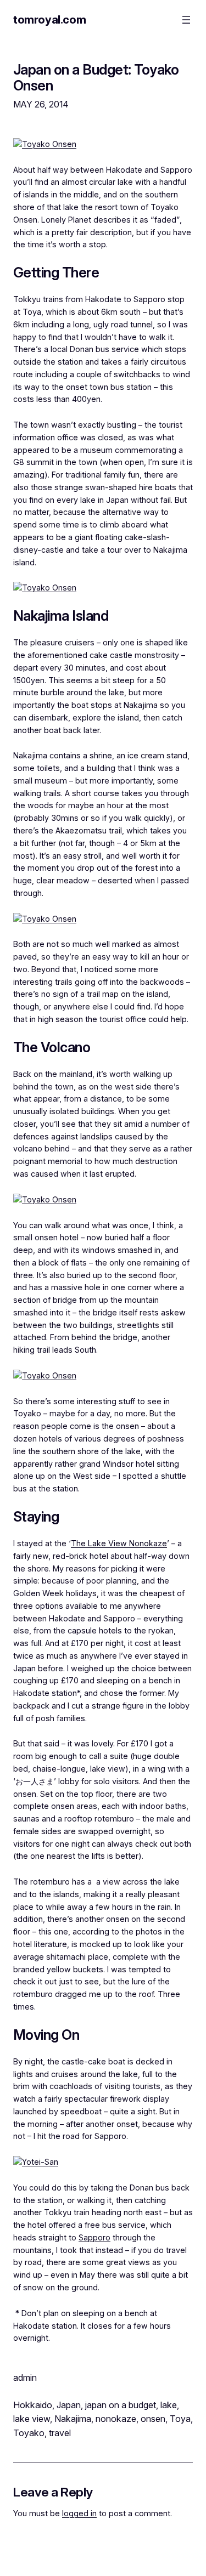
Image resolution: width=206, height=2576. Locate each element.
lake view (32, 2419)
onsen (153, 2419)
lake (169, 2405)
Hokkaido (33, 2405)
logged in (79, 2513)
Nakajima (73, 2419)
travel (60, 2433)
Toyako (29, 2433)
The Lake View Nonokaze (119, 1543)
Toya (180, 2419)
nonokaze (116, 2419)
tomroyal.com (49, 20)
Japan (69, 2405)
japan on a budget (121, 2405)
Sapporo (94, 2237)
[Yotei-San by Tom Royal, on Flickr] (36, 2162)
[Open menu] (186, 20)
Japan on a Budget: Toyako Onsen (96, 77)
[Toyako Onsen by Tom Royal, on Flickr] (45, 144)
